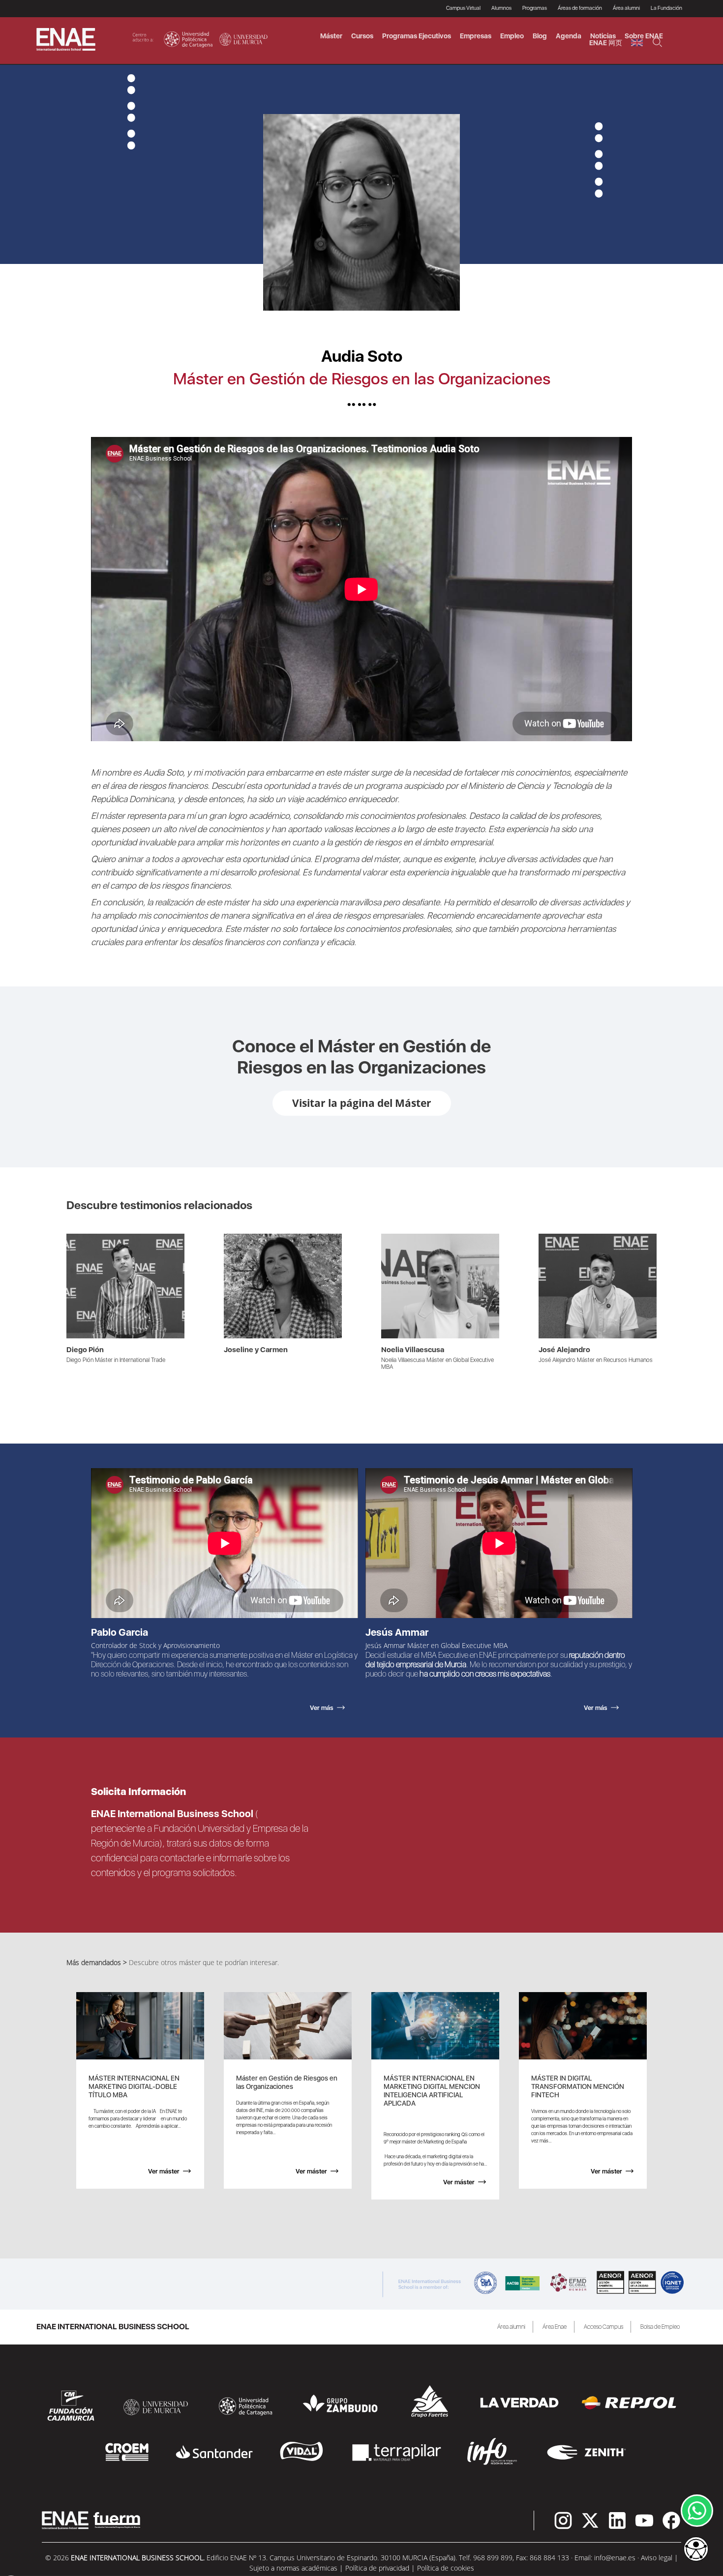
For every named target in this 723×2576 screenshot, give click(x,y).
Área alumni (511, 2327)
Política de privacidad (377, 2568)
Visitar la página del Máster (362, 1103)
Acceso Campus (603, 2327)
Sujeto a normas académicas (293, 2568)
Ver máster (164, 2171)
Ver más (79, 1239)
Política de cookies (446, 2568)
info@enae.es (615, 2558)
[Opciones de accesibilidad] (696, 2550)
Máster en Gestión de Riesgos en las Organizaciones (362, 379)
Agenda (569, 36)
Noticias (603, 36)
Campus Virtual (463, 8)
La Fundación (666, 8)
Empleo (512, 36)
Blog (540, 36)
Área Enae (555, 2327)
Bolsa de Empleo (660, 2327)
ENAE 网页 (606, 43)
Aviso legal (657, 2558)
